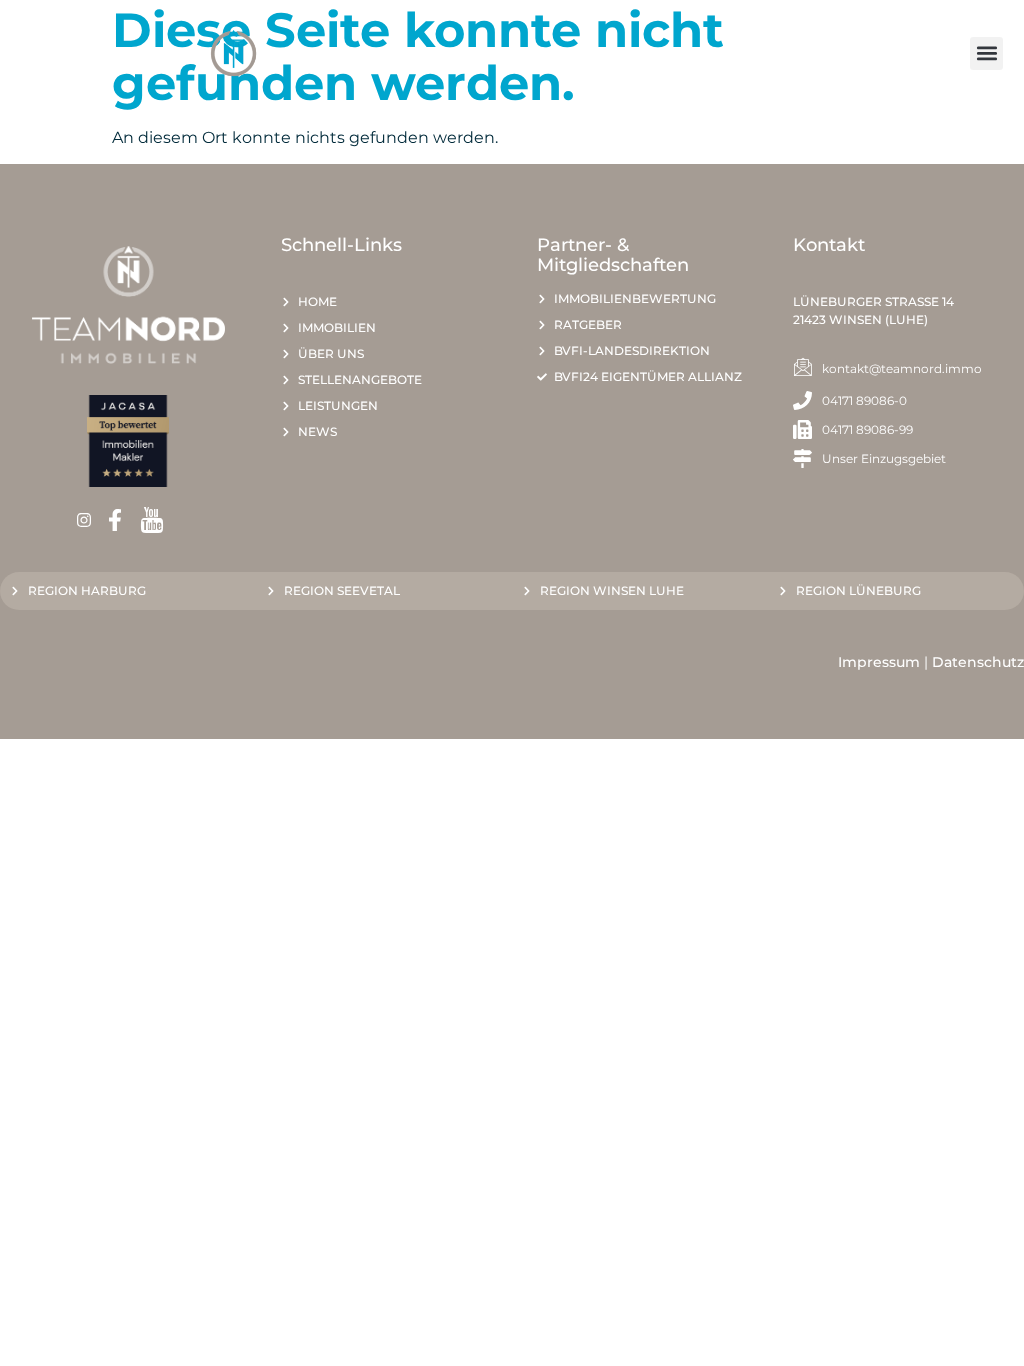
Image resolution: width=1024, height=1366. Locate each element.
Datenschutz (978, 662)
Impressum (879, 662)
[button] (986, 53)
